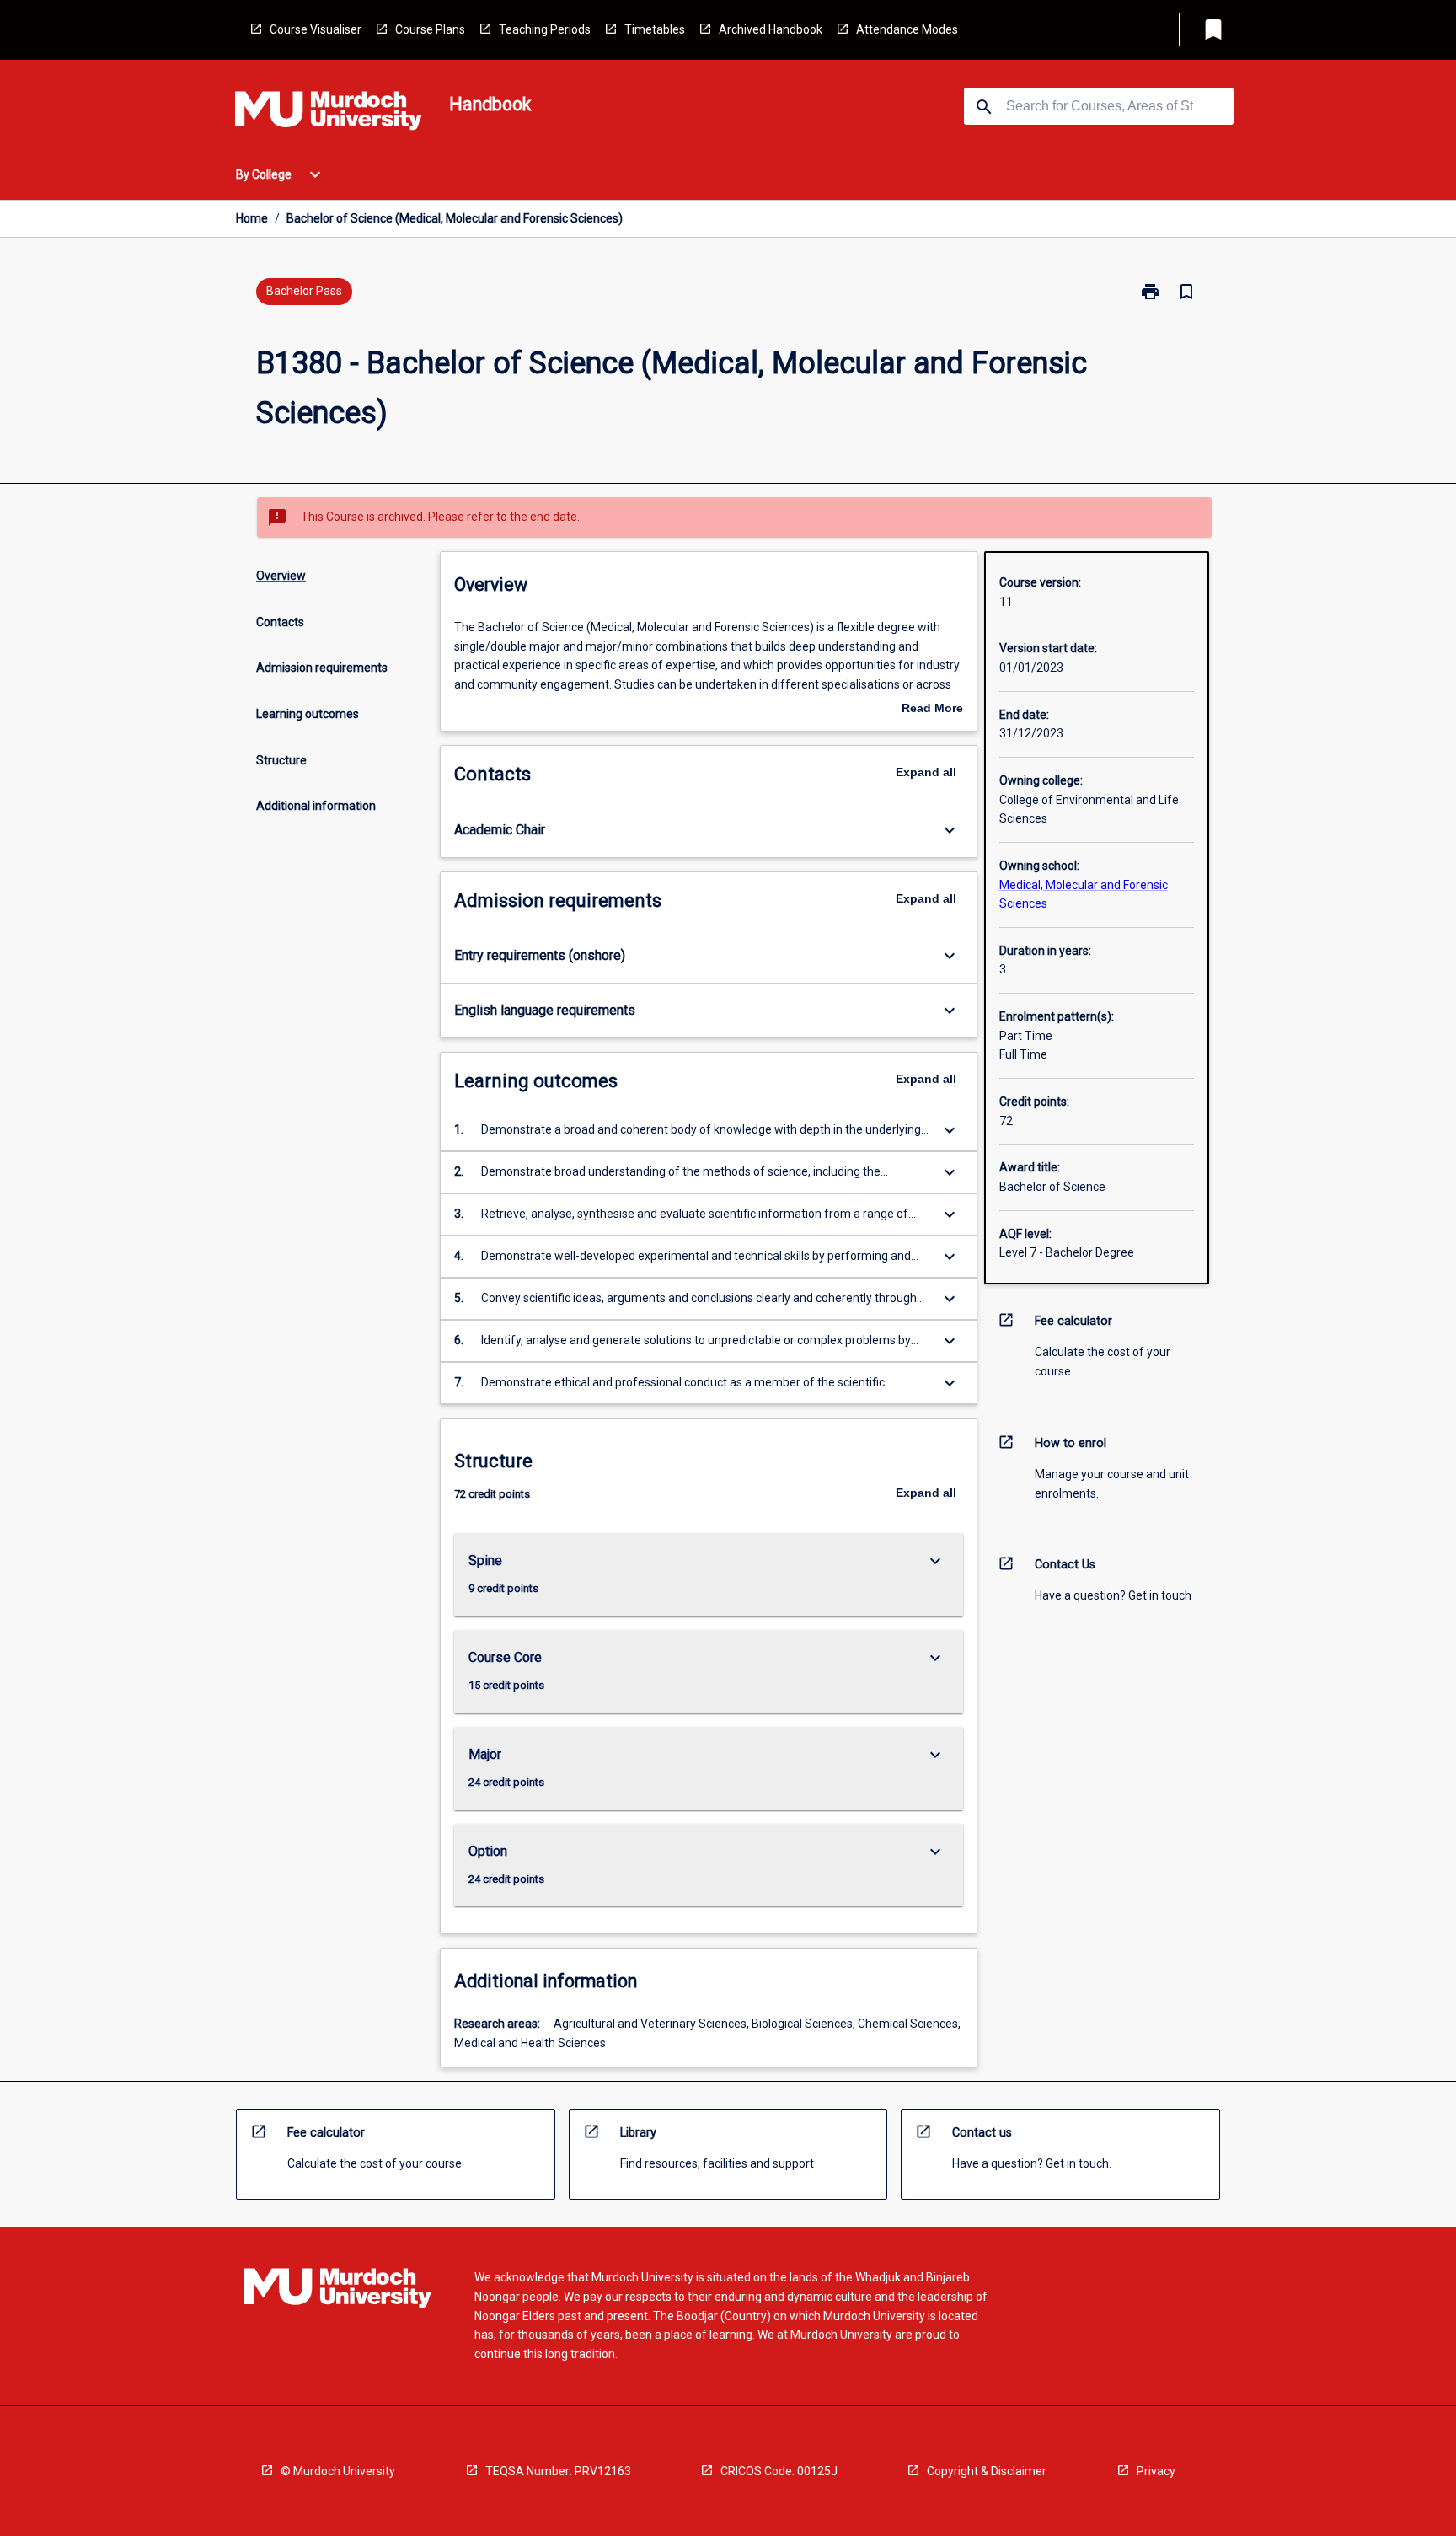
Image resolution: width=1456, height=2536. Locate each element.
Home (252, 218)
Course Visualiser (316, 29)
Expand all (926, 772)
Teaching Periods (545, 29)
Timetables (655, 29)
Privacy (1156, 2471)
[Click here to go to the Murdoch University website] (329, 114)
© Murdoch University (338, 2471)
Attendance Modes (907, 29)
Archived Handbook (771, 29)
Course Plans (430, 29)
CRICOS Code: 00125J (779, 2471)
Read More (932, 710)
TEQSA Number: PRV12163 (558, 2471)
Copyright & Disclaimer (987, 2471)
